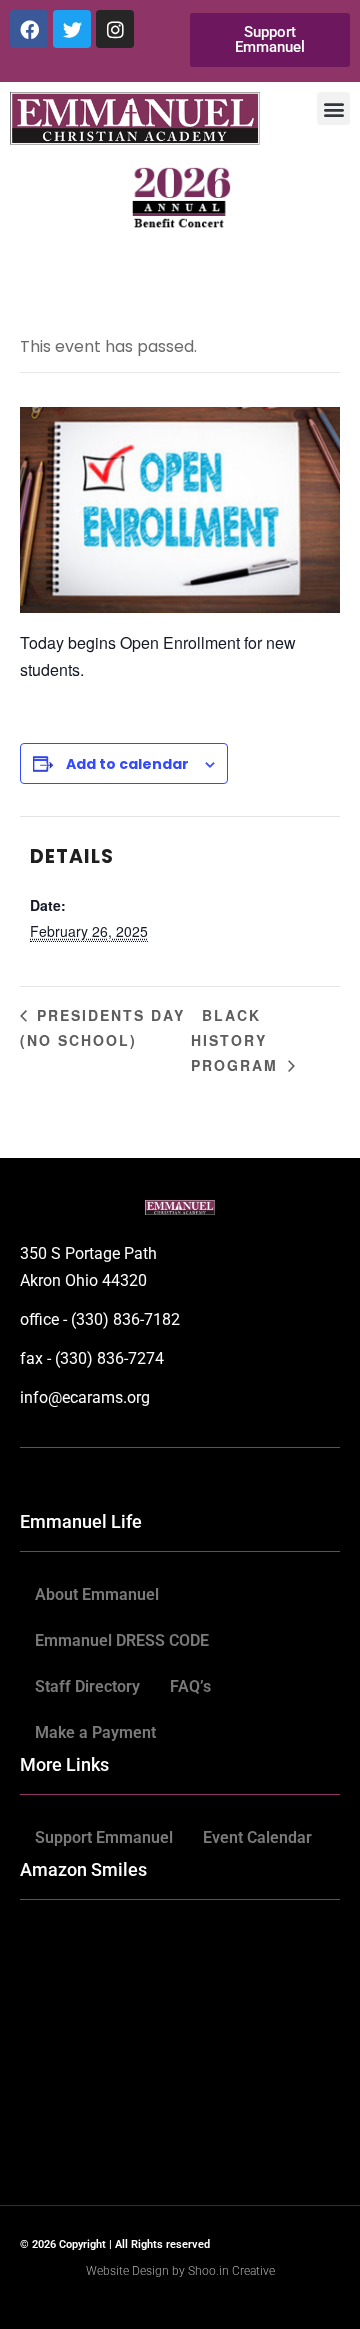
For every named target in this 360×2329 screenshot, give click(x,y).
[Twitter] (72, 29)
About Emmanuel (97, 1594)
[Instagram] (115, 29)
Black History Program (237, 1040)
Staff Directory (87, 1686)
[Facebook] (29, 29)
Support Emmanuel (104, 1837)
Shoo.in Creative (231, 2271)
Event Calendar (257, 1837)
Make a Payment (95, 1732)
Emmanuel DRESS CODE (122, 1640)
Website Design (129, 2271)
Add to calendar (127, 764)
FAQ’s (190, 1686)
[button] (333, 108)
